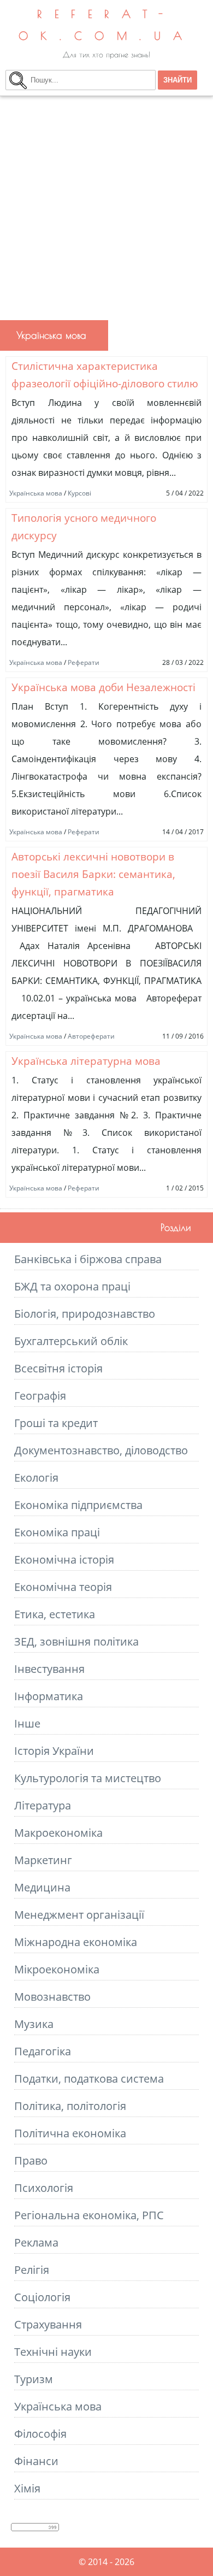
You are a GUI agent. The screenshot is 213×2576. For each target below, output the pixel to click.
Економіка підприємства (78, 1505)
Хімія (27, 2488)
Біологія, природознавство (85, 1314)
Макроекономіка (58, 1833)
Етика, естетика (55, 1614)
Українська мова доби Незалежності (103, 687)
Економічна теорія (63, 1587)
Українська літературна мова (86, 1061)
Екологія (36, 1478)
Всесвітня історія (58, 1368)
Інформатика (49, 1696)
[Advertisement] (106, 208)
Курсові (79, 493)
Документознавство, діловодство (101, 1450)
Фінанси (36, 2461)
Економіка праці (57, 1532)
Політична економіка (70, 2133)
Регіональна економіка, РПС (89, 2215)
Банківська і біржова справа (88, 1259)
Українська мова (36, 493)
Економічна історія (64, 1560)
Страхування (48, 2324)
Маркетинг (43, 1860)
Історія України (54, 1751)
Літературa (43, 1805)
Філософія (40, 2434)
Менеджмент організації (79, 1915)
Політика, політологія (70, 2106)
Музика (34, 2024)
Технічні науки (53, 2352)
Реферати (84, 662)
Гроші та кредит (56, 1423)
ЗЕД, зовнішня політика (76, 1641)
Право (31, 2161)
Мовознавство (52, 1997)
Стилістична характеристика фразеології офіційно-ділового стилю (105, 375)
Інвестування (49, 1669)
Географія (40, 1396)
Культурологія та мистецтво (88, 1778)
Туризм (34, 2379)
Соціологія (42, 2297)
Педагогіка (43, 2051)
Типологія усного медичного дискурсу (84, 526)
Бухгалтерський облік (71, 1341)
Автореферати (91, 1036)
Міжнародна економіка (76, 1942)
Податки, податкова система (89, 2079)
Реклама (36, 2242)
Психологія (44, 2188)
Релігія (32, 2270)
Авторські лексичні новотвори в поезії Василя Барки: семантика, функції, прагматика (93, 874)
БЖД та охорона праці (72, 1286)
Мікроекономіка (57, 1969)
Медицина (42, 1887)
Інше (27, 1723)
